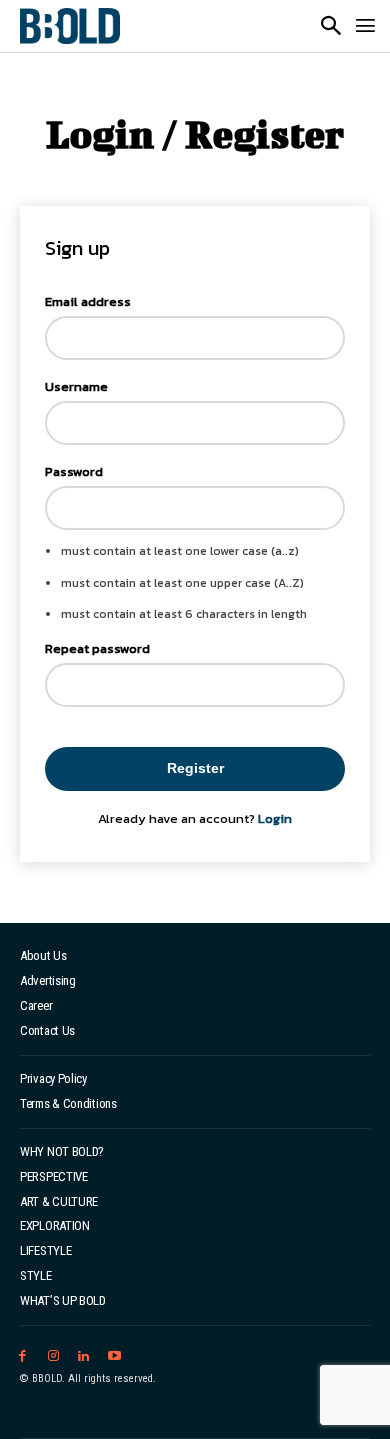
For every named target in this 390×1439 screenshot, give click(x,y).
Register (195, 768)
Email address (88, 301)
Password (74, 471)
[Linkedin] (84, 1356)
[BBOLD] (70, 26)
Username (76, 386)
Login (275, 818)
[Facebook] (22, 1356)
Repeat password (97, 648)
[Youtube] (114, 1356)
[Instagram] (53, 1356)
